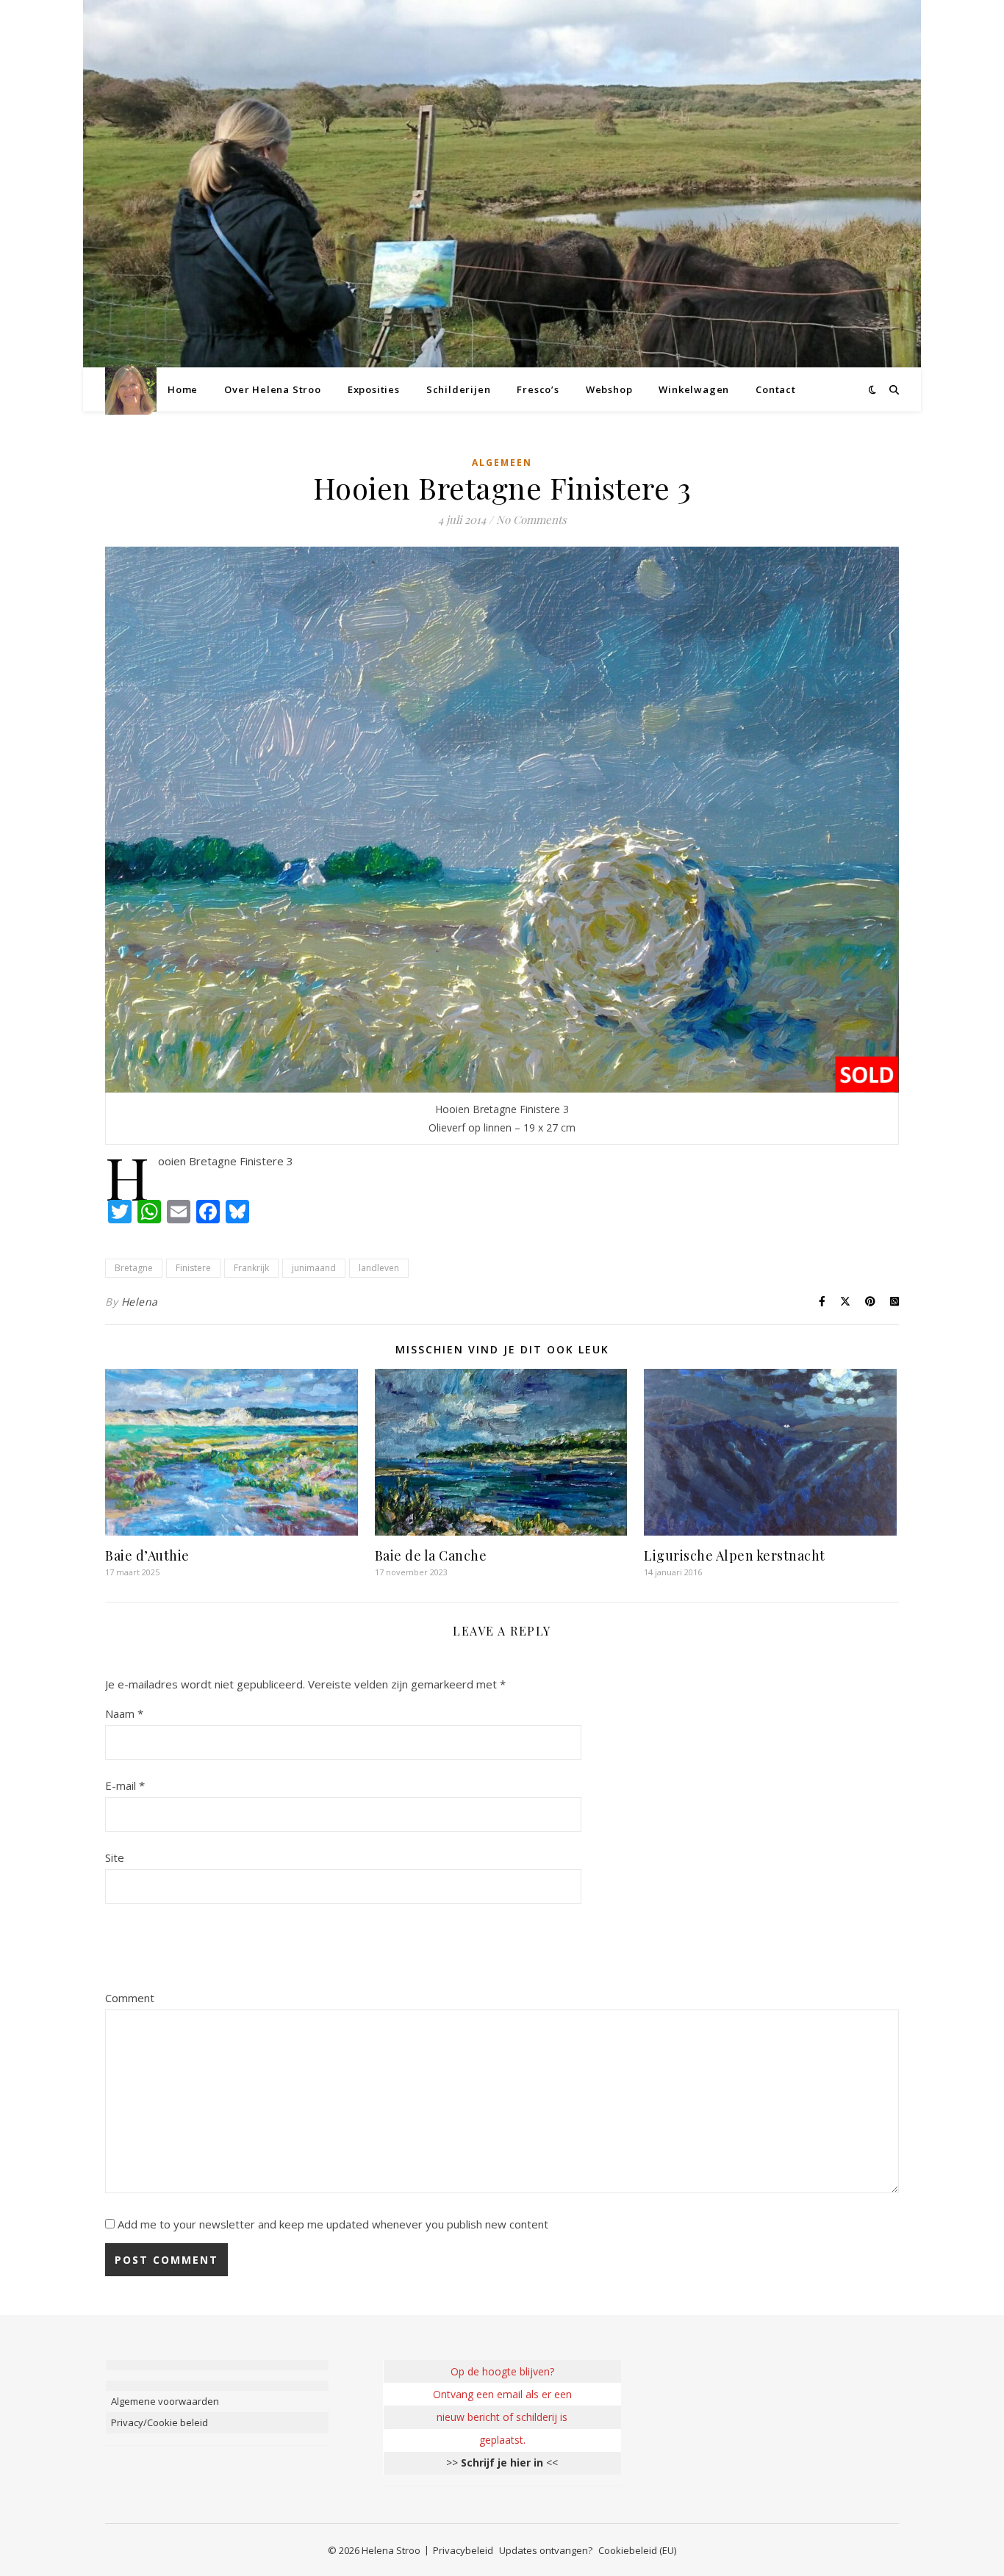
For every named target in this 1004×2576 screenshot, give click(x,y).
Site (115, 1857)
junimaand (314, 1268)
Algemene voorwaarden (165, 2401)
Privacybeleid (463, 2550)
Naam (124, 1713)
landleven (379, 1268)
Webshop (609, 389)
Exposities (374, 389)
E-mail (125, 1785)
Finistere (193, 1268)
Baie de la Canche (431, 1555)
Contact (776, 389)
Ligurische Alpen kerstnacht (735, 1555)
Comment (130, 1998)
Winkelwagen (694, 389)
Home (183, 389)
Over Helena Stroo (273, 389)
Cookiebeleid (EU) (637, 2550)
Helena (140, 1302)
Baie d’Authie (147, 1555)
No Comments (531, 519)
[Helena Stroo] (131, 390)
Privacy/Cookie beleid (159, 2422)
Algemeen (502, 463)
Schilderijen (459, 389)
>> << (502, 2462)
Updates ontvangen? (546, 2550)
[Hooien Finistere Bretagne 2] (502, 820)
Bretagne (134, 1268)
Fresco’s (538, 389)
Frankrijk (251, 1268)
